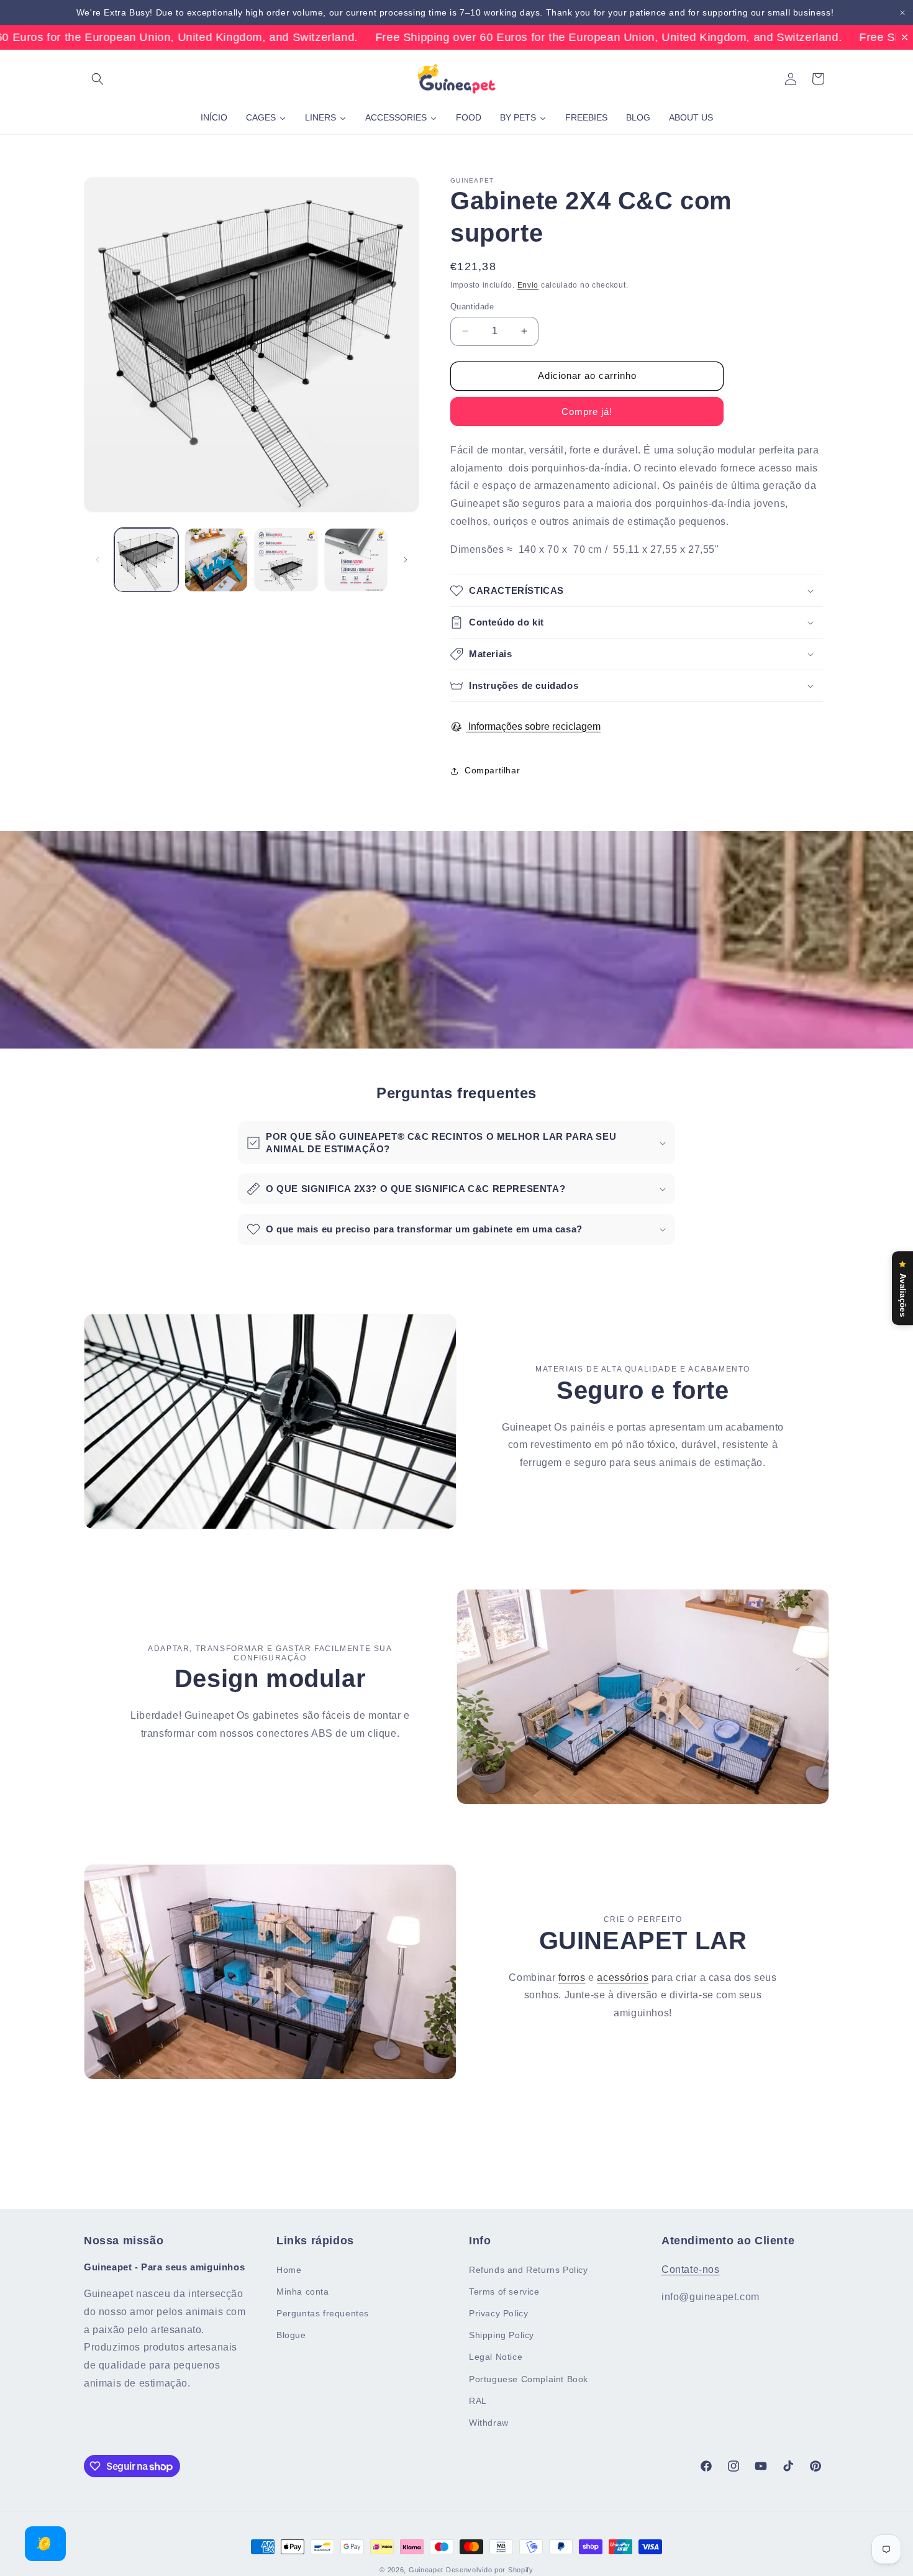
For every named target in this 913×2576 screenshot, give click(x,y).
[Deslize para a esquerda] (98, 560)
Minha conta (303, 2291)
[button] (98, 79)
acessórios (623, 1977)
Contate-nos (691, 2269)
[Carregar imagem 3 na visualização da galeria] (286, 560)
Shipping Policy (502, 2335)
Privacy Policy (498, 2313)
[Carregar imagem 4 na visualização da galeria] (356, 560)
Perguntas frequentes (323, 2313)
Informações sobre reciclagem (533, 726)
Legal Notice (496, 2357)
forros (572, 1977)
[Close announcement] (902, 13)
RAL (478, 2400)
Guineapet (426, 2570)
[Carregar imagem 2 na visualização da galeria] (216, 560)
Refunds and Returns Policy (529, 2269)
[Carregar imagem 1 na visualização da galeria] (146, 560)
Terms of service (504, 2291)
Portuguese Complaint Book (529, 2378)
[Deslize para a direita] (406, 560)
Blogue (291, 2335)
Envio (528, 285)
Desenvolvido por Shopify (490, 2570)
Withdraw (489, 2423)
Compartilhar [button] (492, 770)
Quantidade (472, 307)
